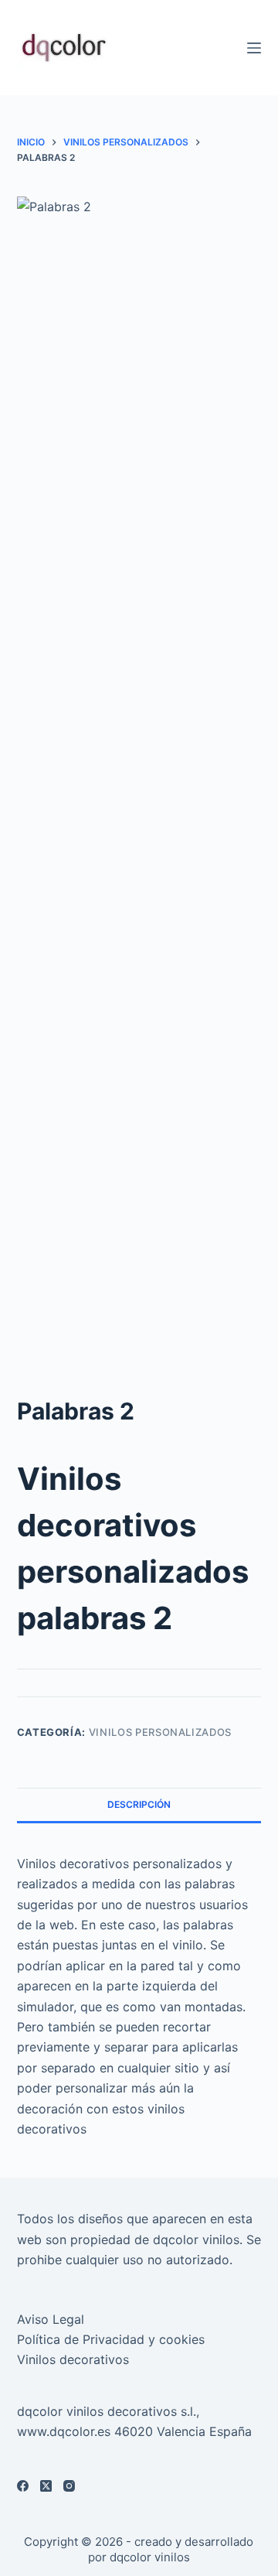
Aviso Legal (51, 2319)
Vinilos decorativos (73, 2359)
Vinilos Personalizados (160, 1732)
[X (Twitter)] (46, 2486)
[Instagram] (69, 2486)
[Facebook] (23, 2486)
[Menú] (254, 48)
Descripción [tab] (139, 1804)
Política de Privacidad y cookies (111, 2339)
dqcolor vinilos (150, 2557)
